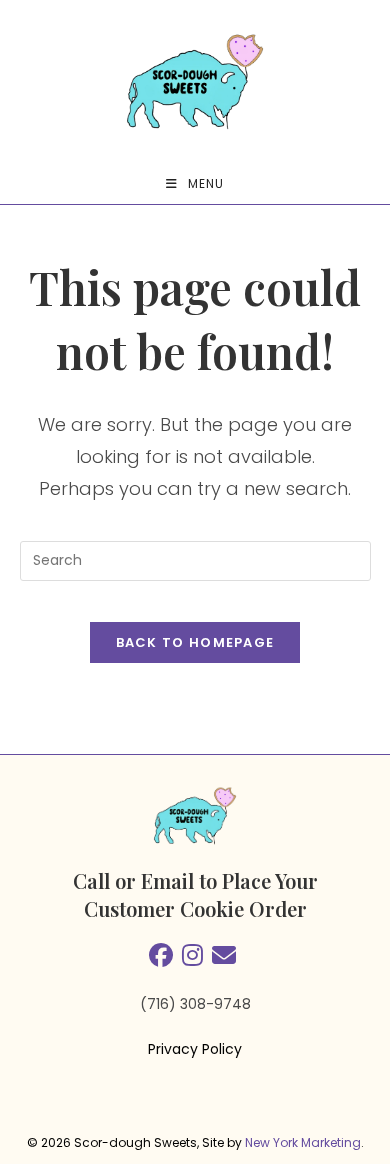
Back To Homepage (195, 642)
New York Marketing (303, 1142)
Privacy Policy (195, 1049)
